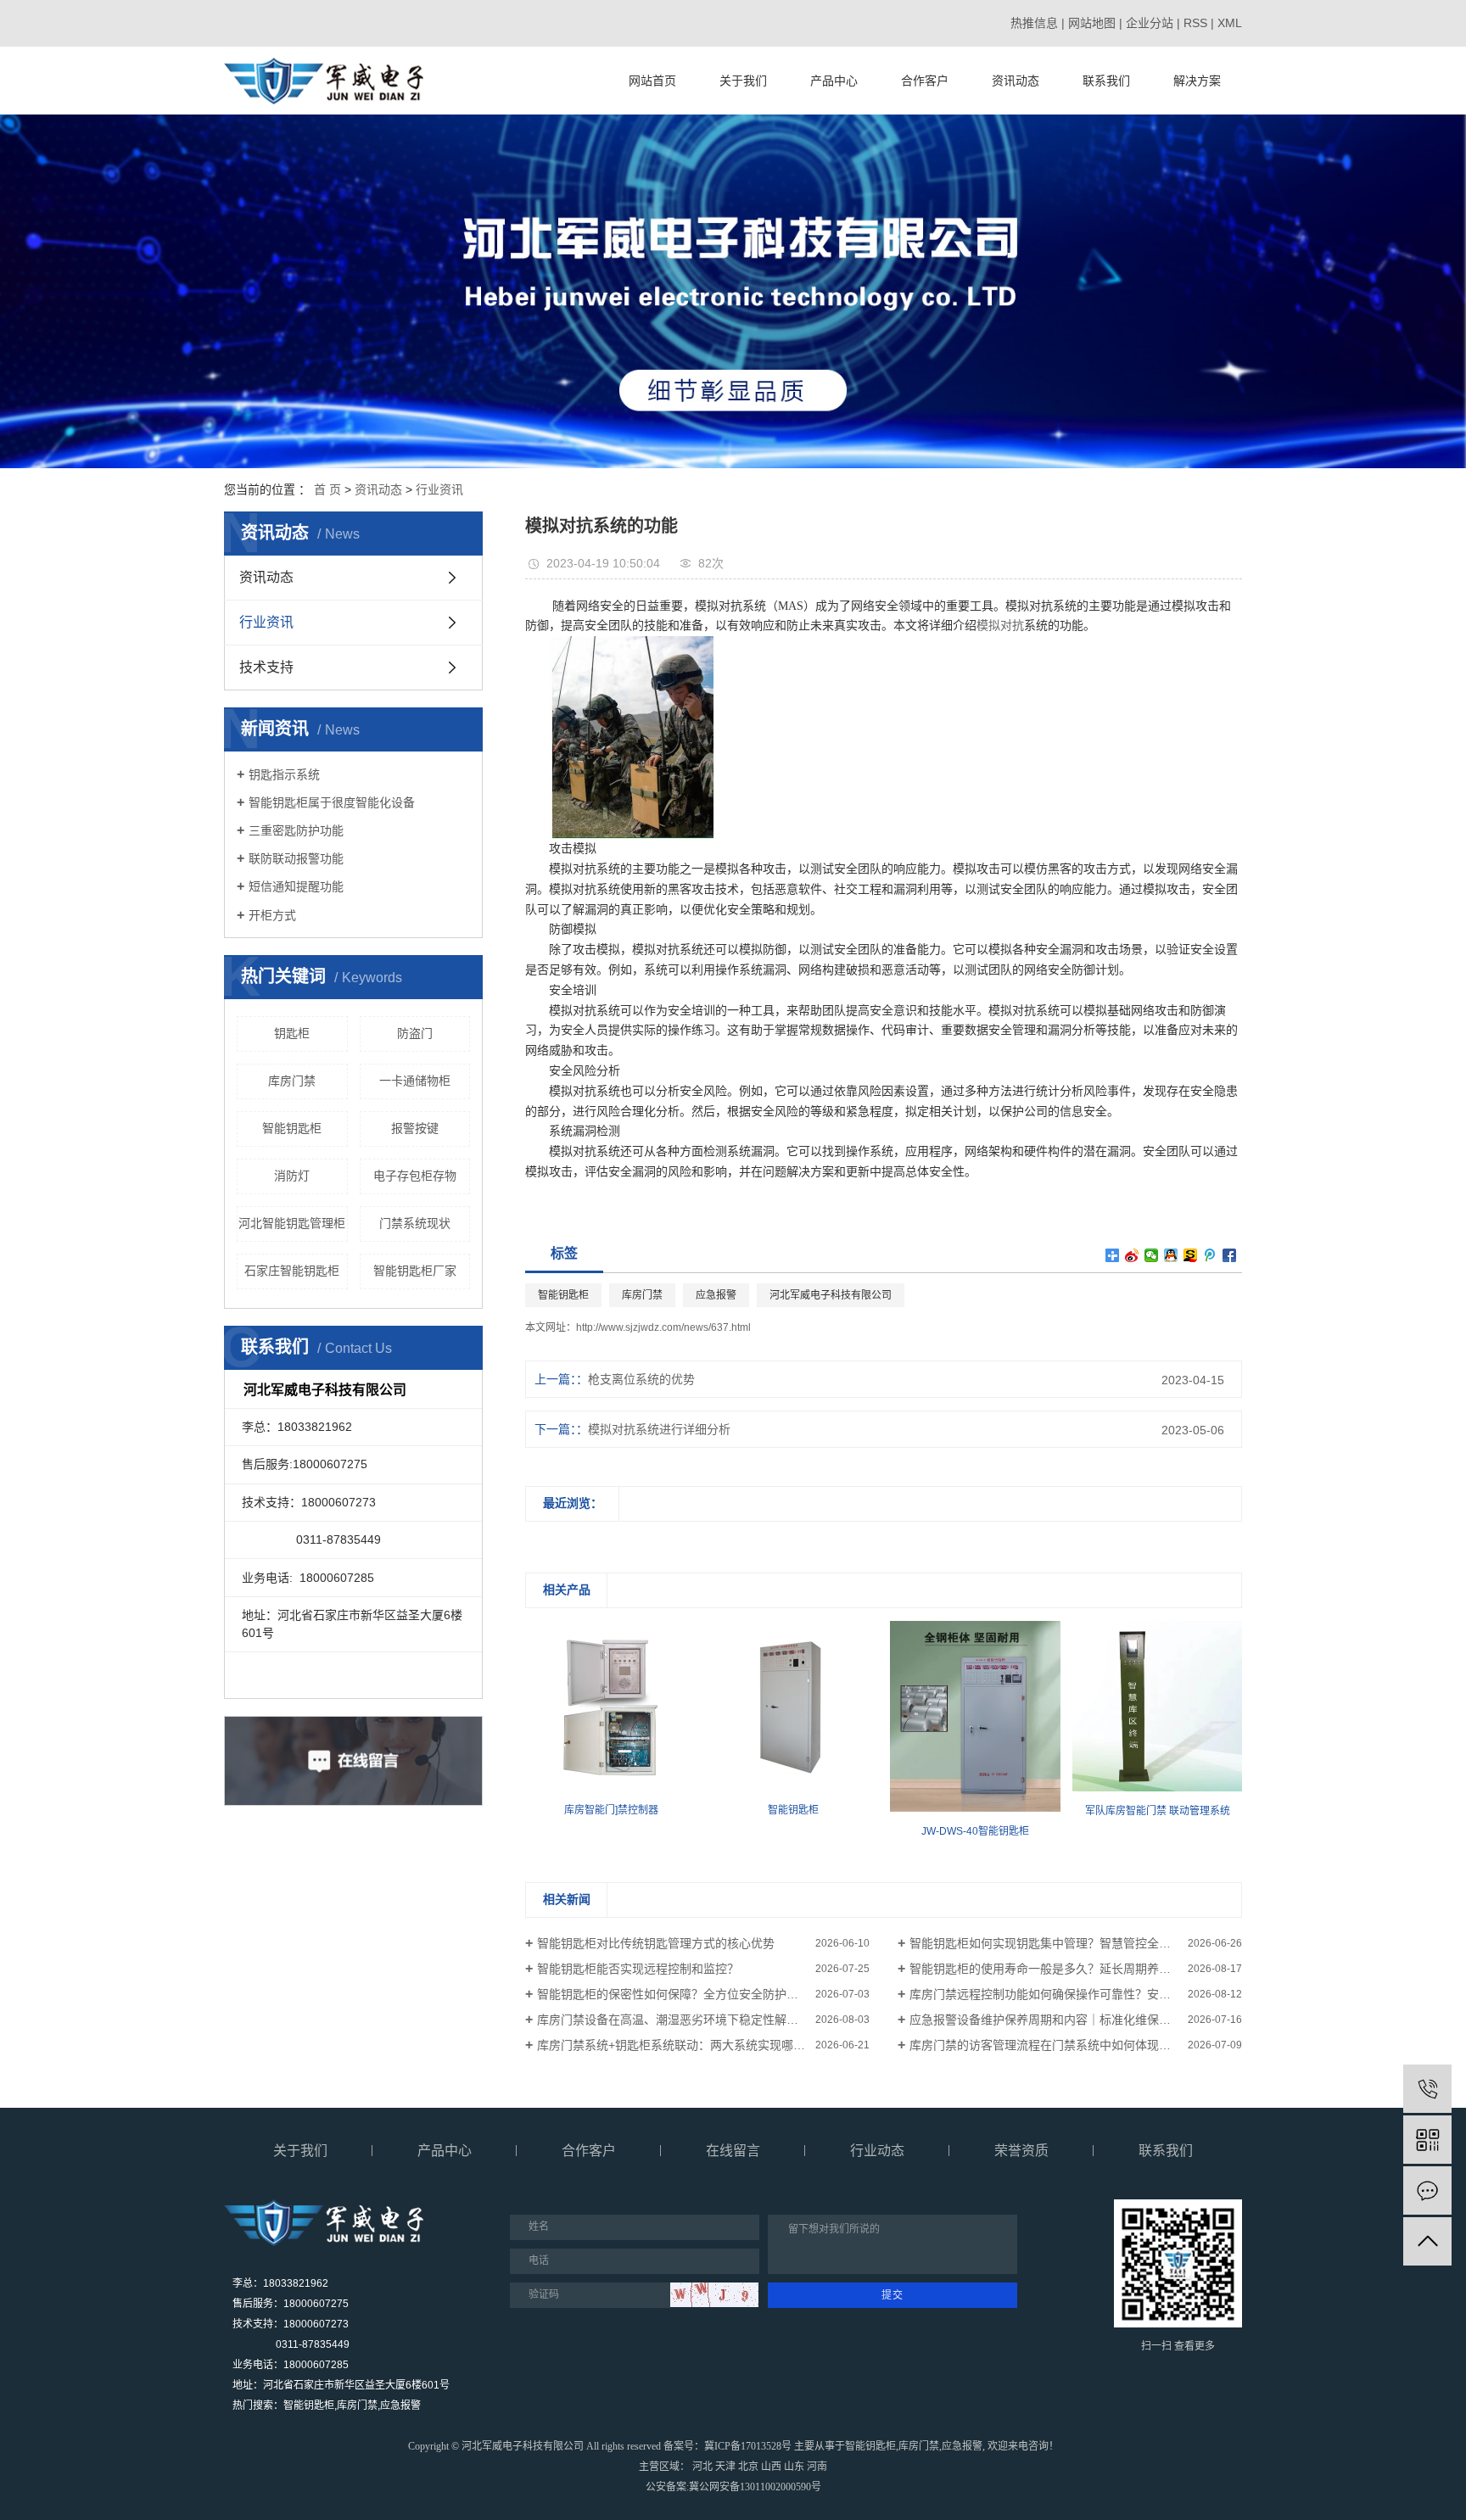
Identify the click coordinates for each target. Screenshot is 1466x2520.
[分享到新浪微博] (1132, 1255)
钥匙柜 (292, 1033)
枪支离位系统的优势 (641, 1379)
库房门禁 (292, 1081)
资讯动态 (1016, 81)
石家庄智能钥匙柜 (292, 1271)
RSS (1195, 23)
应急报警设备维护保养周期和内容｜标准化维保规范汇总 (1058, 2020)
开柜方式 (272, 915)
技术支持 (266, 667)
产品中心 (834, 81)
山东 (794, 2467)
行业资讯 (439, 489)
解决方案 (1197, 81)
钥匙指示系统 (284, 774)
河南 (817, 2467)
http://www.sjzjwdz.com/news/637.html (663, 1327)
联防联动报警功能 (296, 858)
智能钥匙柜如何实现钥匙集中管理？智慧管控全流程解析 (1058, 1943)
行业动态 (877, 2151)
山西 (771, 2467)
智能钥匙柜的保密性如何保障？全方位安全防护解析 (674, 1994)
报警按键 (415, 1128)
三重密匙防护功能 (296, 830)
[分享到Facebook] (1230, 1255)
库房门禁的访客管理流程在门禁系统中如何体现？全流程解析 (1070, 2045)
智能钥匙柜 (292, 1128)
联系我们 (1106, 81)
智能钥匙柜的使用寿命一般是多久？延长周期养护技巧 (1052, 1969)
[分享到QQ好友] (1171, 1255)
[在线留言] (1427, 2190)
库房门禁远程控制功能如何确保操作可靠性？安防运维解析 (1064, 1994)
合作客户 (925, 81)
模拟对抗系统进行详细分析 (659, 1429)
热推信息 (1034, 23)
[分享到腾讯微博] (1210, 1255)
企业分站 (1150, 23)
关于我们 (743, 81)
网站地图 (1092, 23)
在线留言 (733, 2151)
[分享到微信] (1152, 1255)
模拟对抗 (1000, 626)
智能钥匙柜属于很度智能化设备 (332, 802)
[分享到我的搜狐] (1191, 1255)
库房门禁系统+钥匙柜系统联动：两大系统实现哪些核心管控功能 (703, 2045)
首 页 (327, 489)
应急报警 (716, 1295)
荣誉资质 (1021, 2151)
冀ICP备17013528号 (748, 2446)
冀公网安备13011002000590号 (755, 2487)
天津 (725, 2467)
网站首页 (652, 81)
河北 (702, 2467)
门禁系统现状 (415, 1223)
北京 (748, 2467)
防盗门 (415, 1033)
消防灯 (292, 1176)
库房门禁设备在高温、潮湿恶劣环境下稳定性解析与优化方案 (697, 2020)
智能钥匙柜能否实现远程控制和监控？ (638, 1969)
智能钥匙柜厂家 (415, 1271)
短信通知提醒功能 (296, 886)
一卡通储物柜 (415, 1081)
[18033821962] (1427, 2089)
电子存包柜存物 (415, 1176)
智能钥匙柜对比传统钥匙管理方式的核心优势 (656, 1943)
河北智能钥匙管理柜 (292, 1223)
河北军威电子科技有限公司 (831, 1295)
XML (1230, 23)
